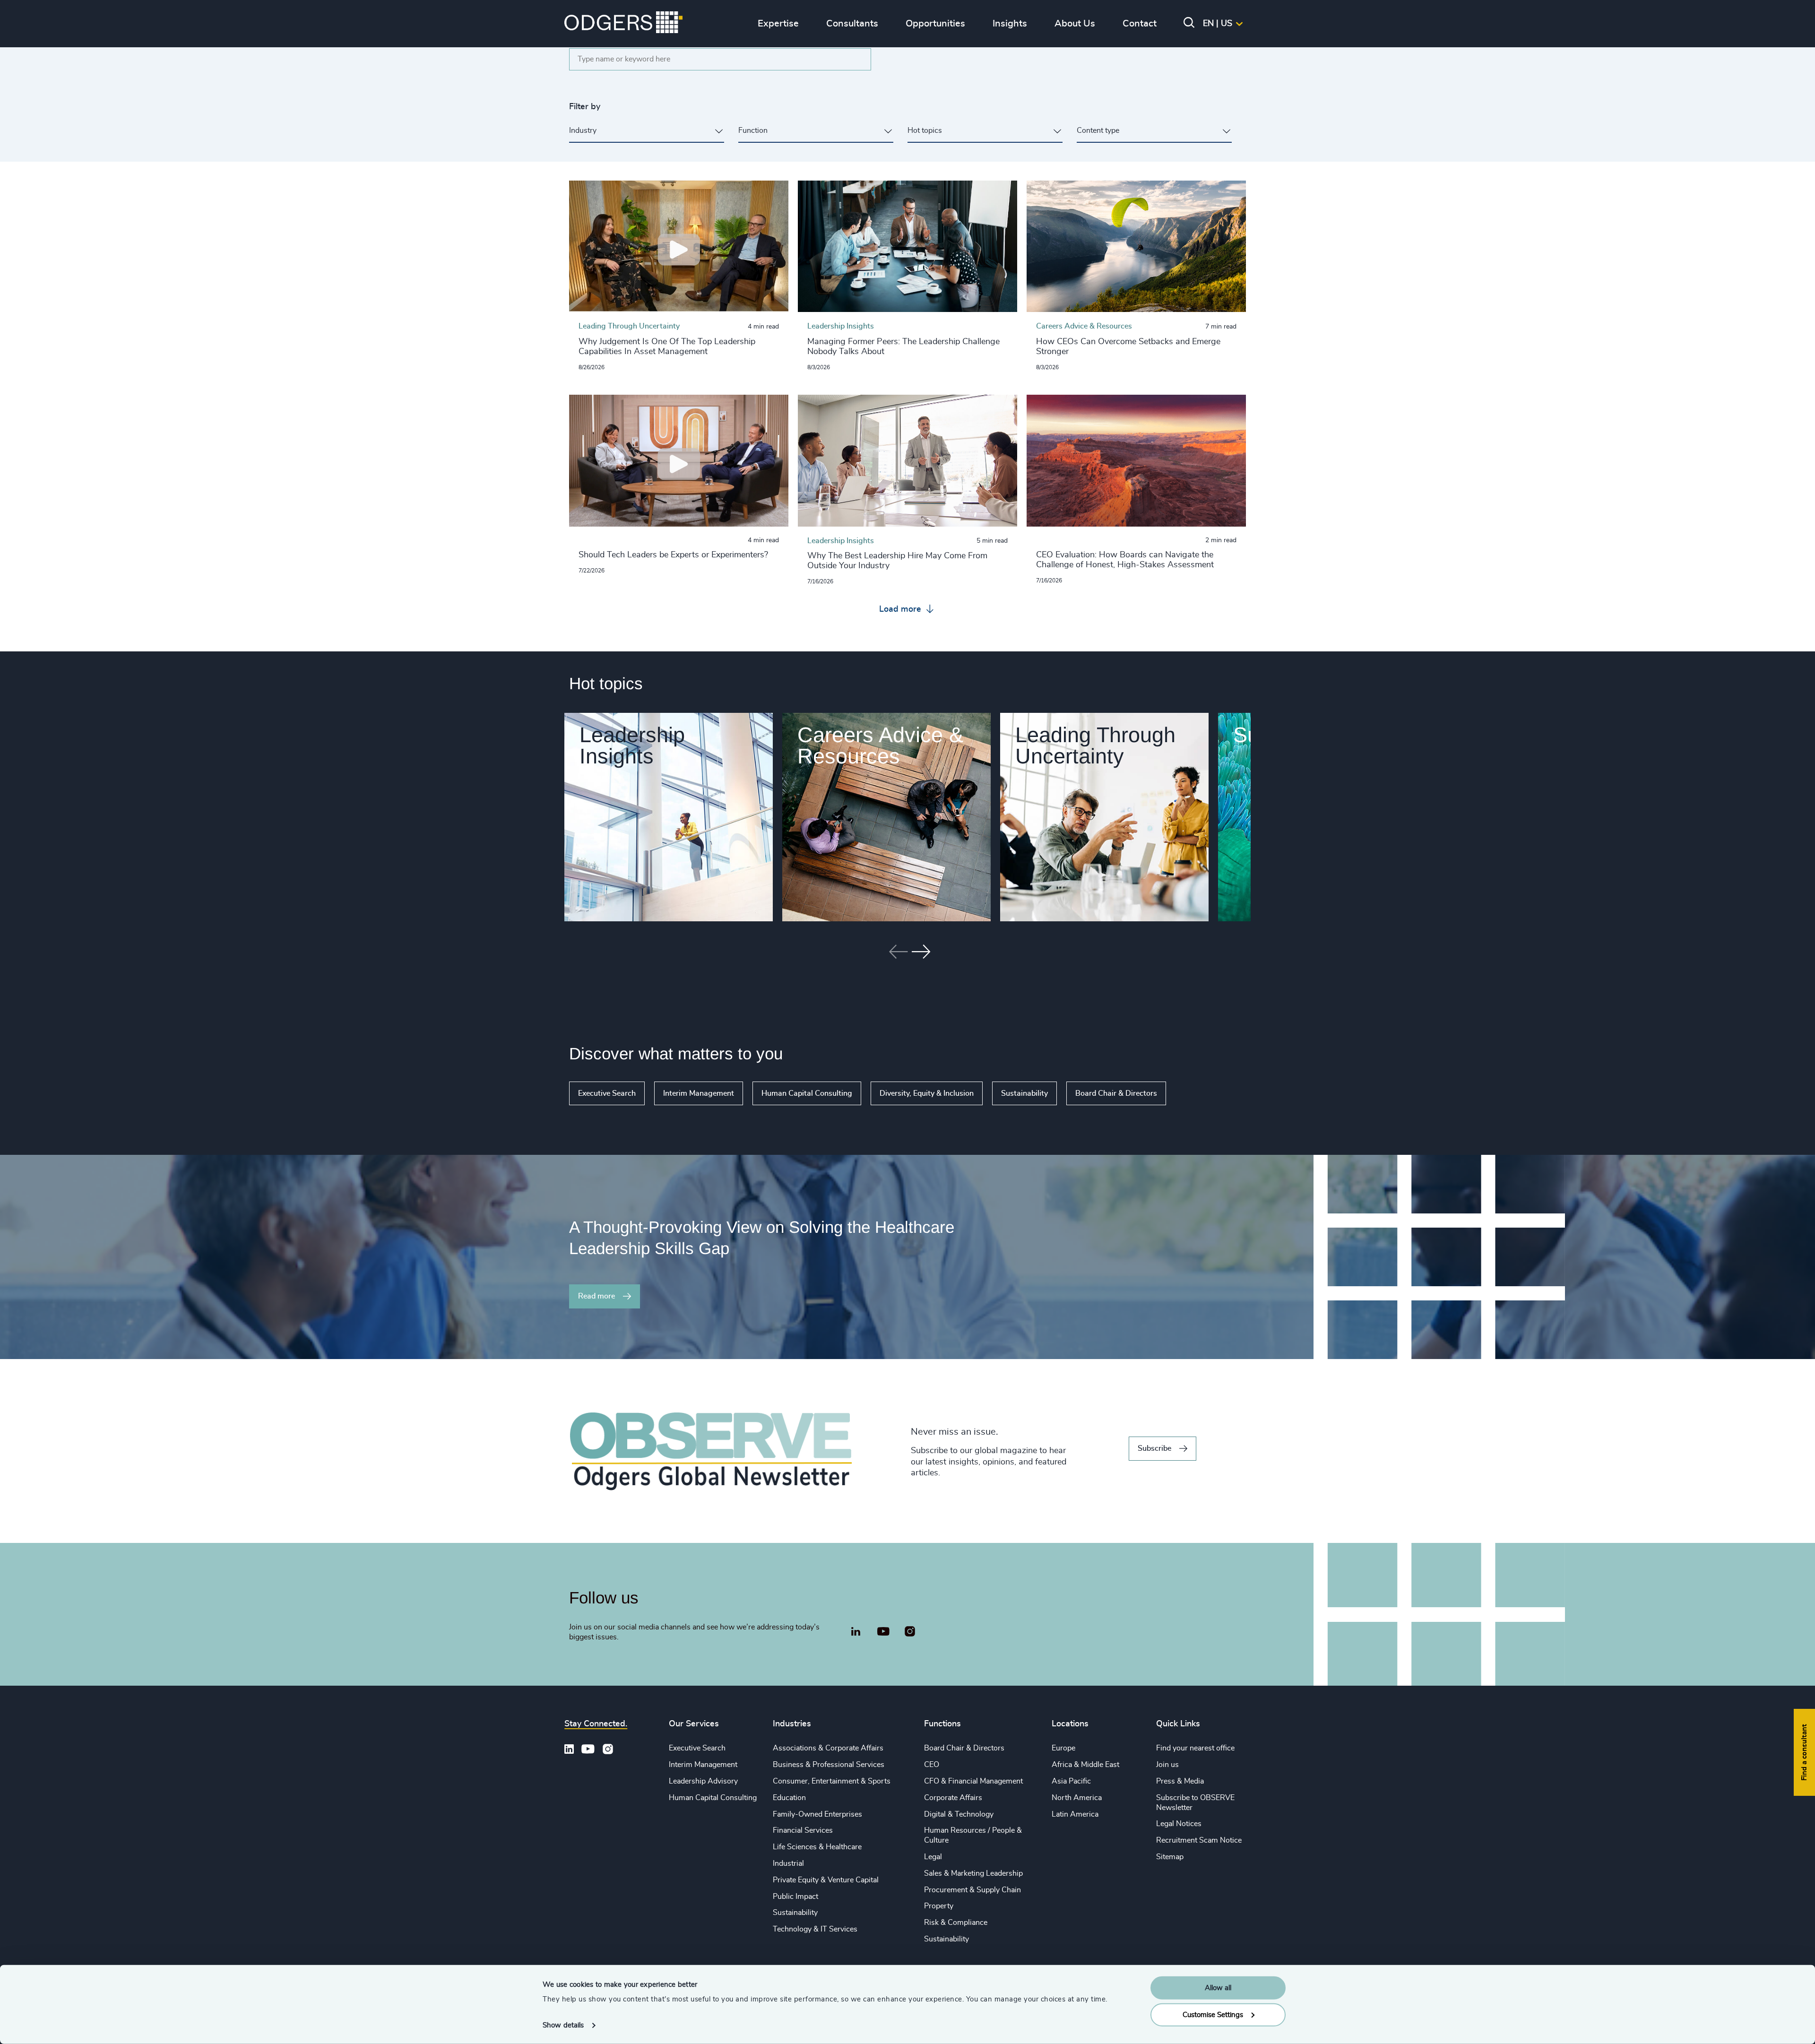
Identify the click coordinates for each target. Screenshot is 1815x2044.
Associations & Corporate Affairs (828, 1748)
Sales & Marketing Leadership (973, 1873)
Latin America (1075, 1814)
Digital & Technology (959, 1814)
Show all (1193, 1093)
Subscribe (1154, 1448)
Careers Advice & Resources (880, 745)
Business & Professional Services (829, 1765)
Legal (933, 1857)
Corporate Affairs (953, 1798)
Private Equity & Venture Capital (826, 1880)
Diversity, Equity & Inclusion (927, 1093)
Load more (901, 609)
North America (1077, 1798)
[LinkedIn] (856, 1633)
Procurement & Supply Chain (972, 1890)
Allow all (1218, 1988)
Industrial (788, 1863)
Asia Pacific (1071, 1781)
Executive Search (607, 1093)
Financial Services (803, 1830)
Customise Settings (1213, 2014)
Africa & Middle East (1085, 1765)
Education (789, 1798)
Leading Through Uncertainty (1095, 745)
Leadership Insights (632, 745)
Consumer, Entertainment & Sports (832, 1781)
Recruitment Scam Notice (1199, 1840)
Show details (563, 2025)
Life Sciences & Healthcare (817, 1847)
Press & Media (1180, 1781)
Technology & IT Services (815, 1929)
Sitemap (1170, 1857)
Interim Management (699, 1093)
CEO (932, 1765)
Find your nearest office (1195, 1748)
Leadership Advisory (703, 1781)
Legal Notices (1179, 1824)
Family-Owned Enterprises (817, 1814)
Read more (596, 1296)
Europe (1063, 1748)
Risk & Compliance (956, 1923)
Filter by (585, 107)
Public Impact (795, 1897)
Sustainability (1024, 1093)
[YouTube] (883, 1632)
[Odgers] (623, 24)
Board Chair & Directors (1116, 1093)
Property (939, 1906)
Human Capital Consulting (807, 1093)
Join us (1167, 1765)
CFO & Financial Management (973, 1781)
